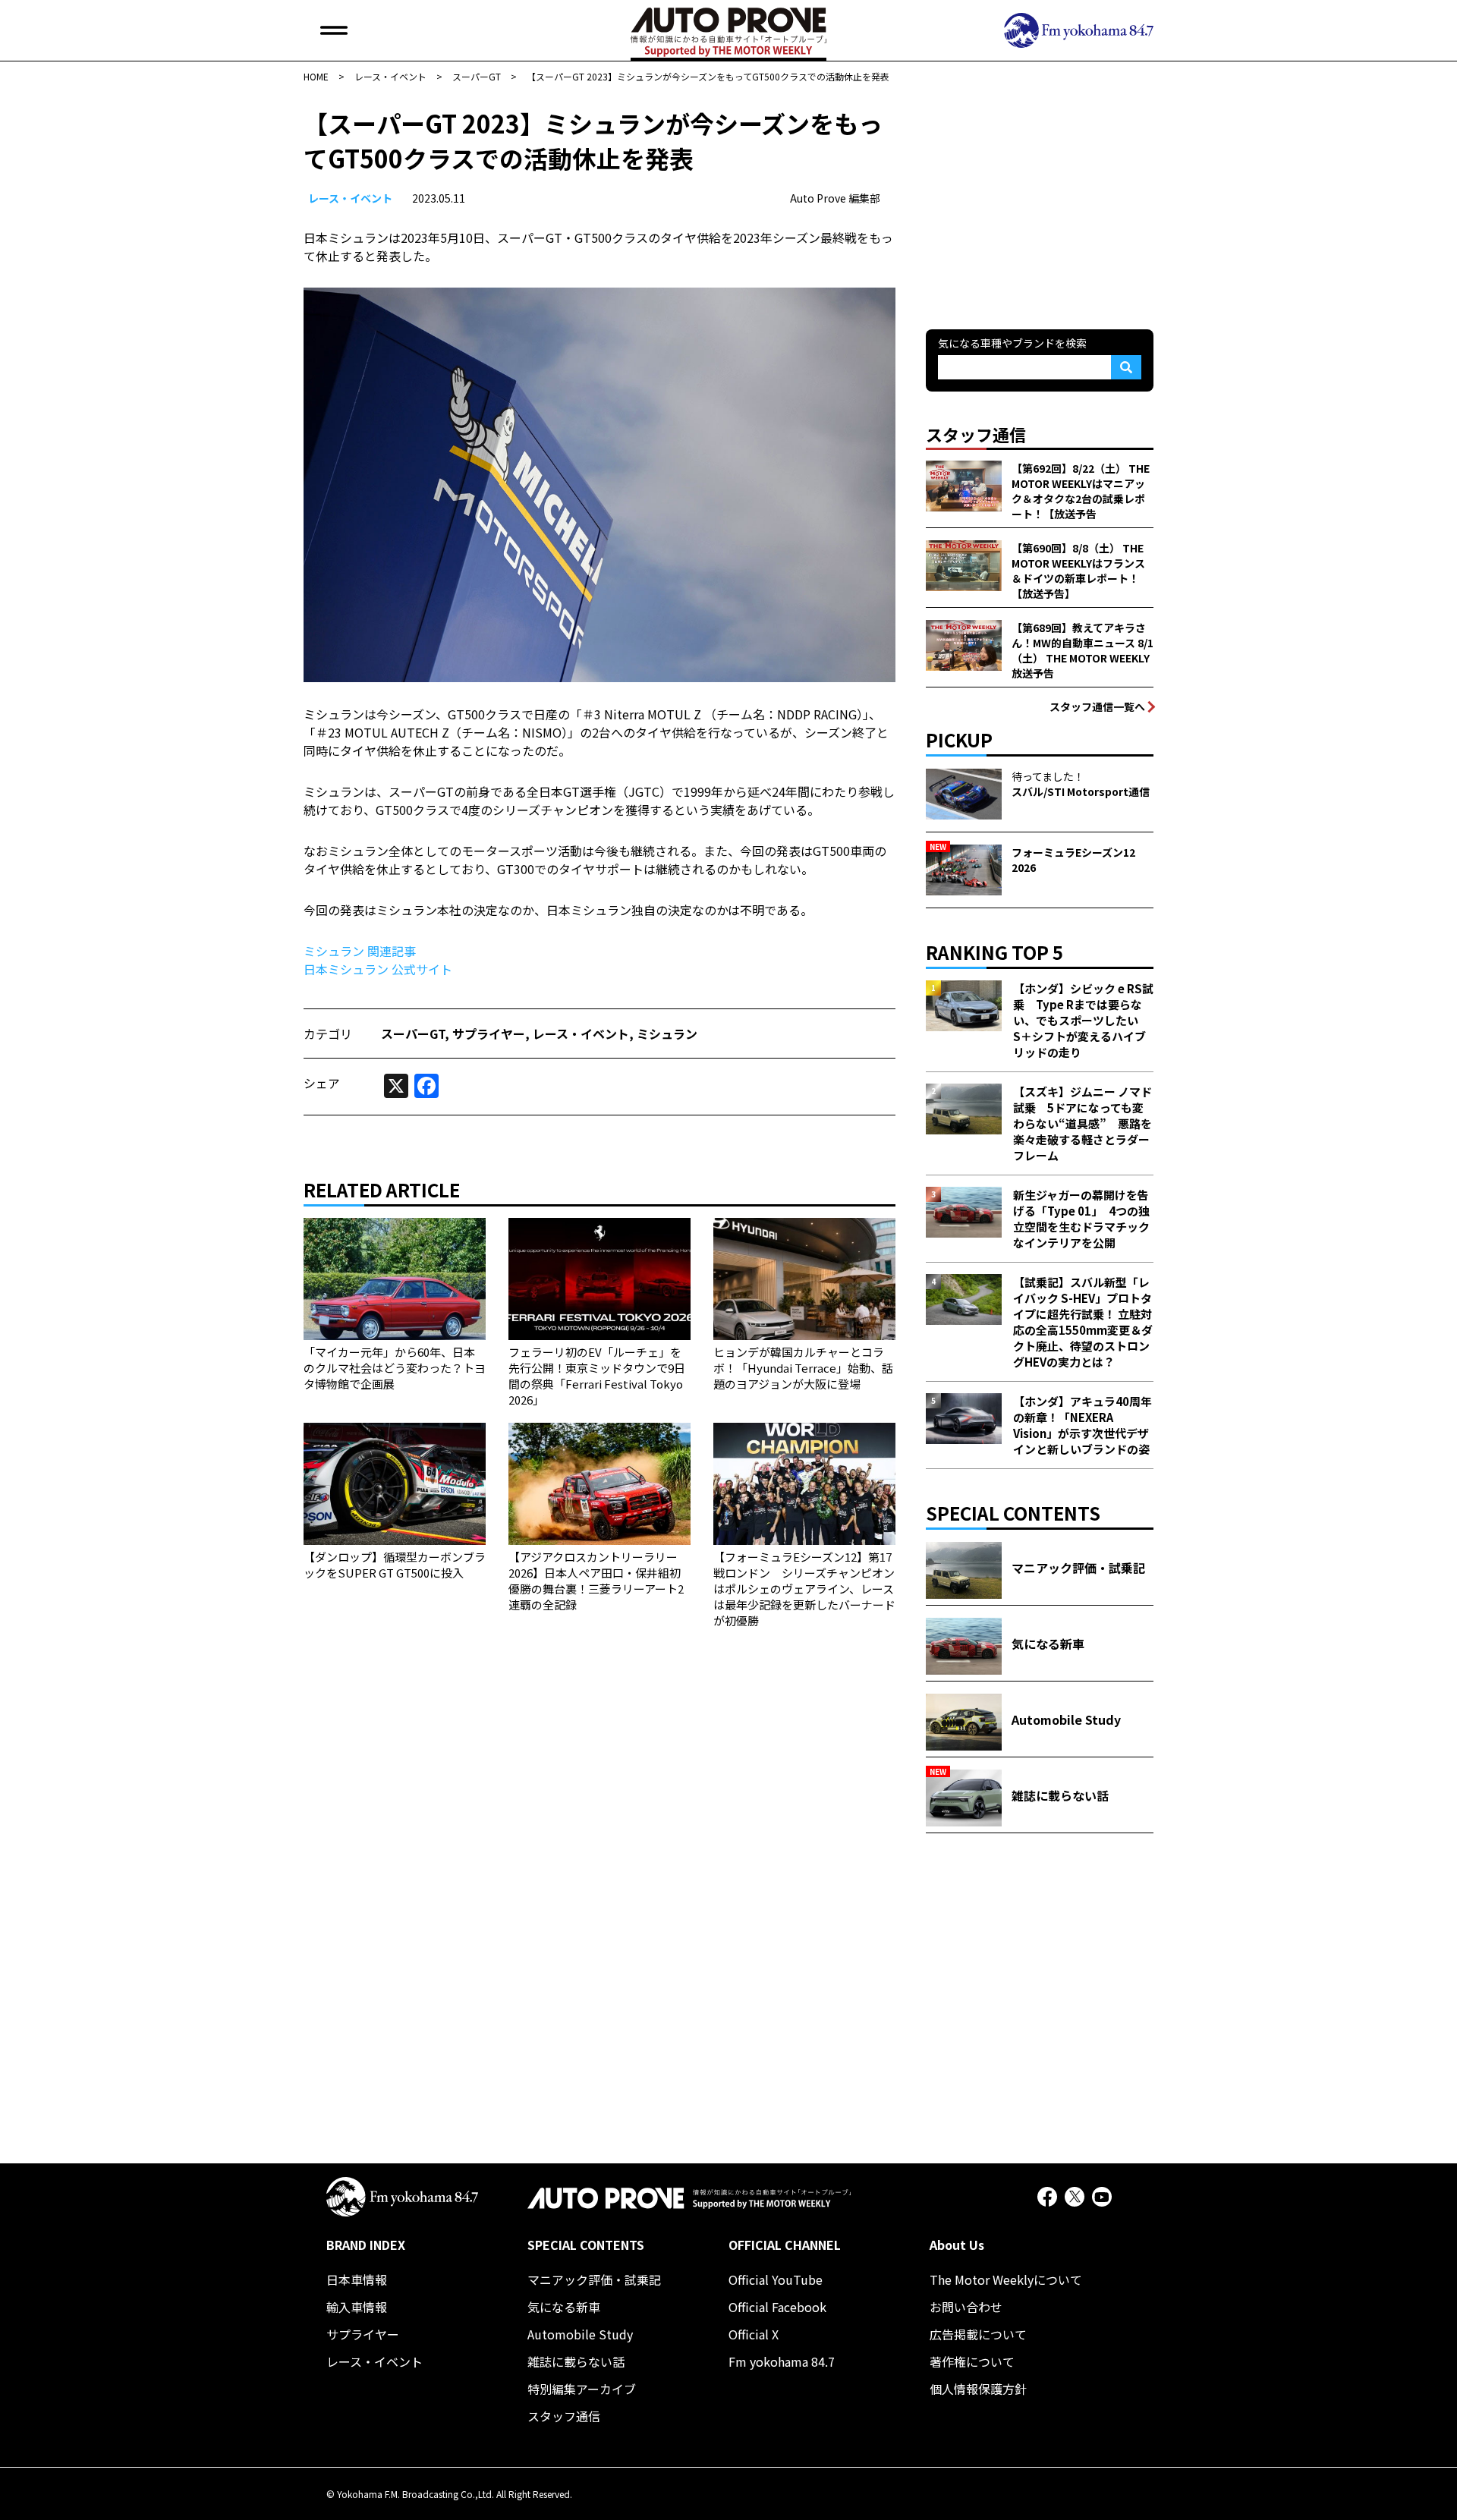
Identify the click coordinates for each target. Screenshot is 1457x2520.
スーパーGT (413, 1033)
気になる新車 (564, 2307)
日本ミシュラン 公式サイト (378, 969)
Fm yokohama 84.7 (782, 2361)
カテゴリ (328, 1033)
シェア (322, 1083)
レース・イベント (350, 198)
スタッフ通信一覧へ (1097, 706)
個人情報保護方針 (978, 2389)
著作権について (972, 2361)
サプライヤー (489, 1033)
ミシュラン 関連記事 (360, 951)
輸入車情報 (357, 2307)
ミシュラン (667, 1033)
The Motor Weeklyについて (1006, 2279)
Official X (754, 2334)
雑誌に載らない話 (576, 2361)
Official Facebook (777, 2307)
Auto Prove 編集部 (835, 198)
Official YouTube (776, 2279)
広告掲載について (978, 2334)
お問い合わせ (966, 2307)
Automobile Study (580, 2334)
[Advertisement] (1040, 200)
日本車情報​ (357, 2279)
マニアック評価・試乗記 (594, 2279)
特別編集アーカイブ (582, 2389)
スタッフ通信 (564, 2416)
